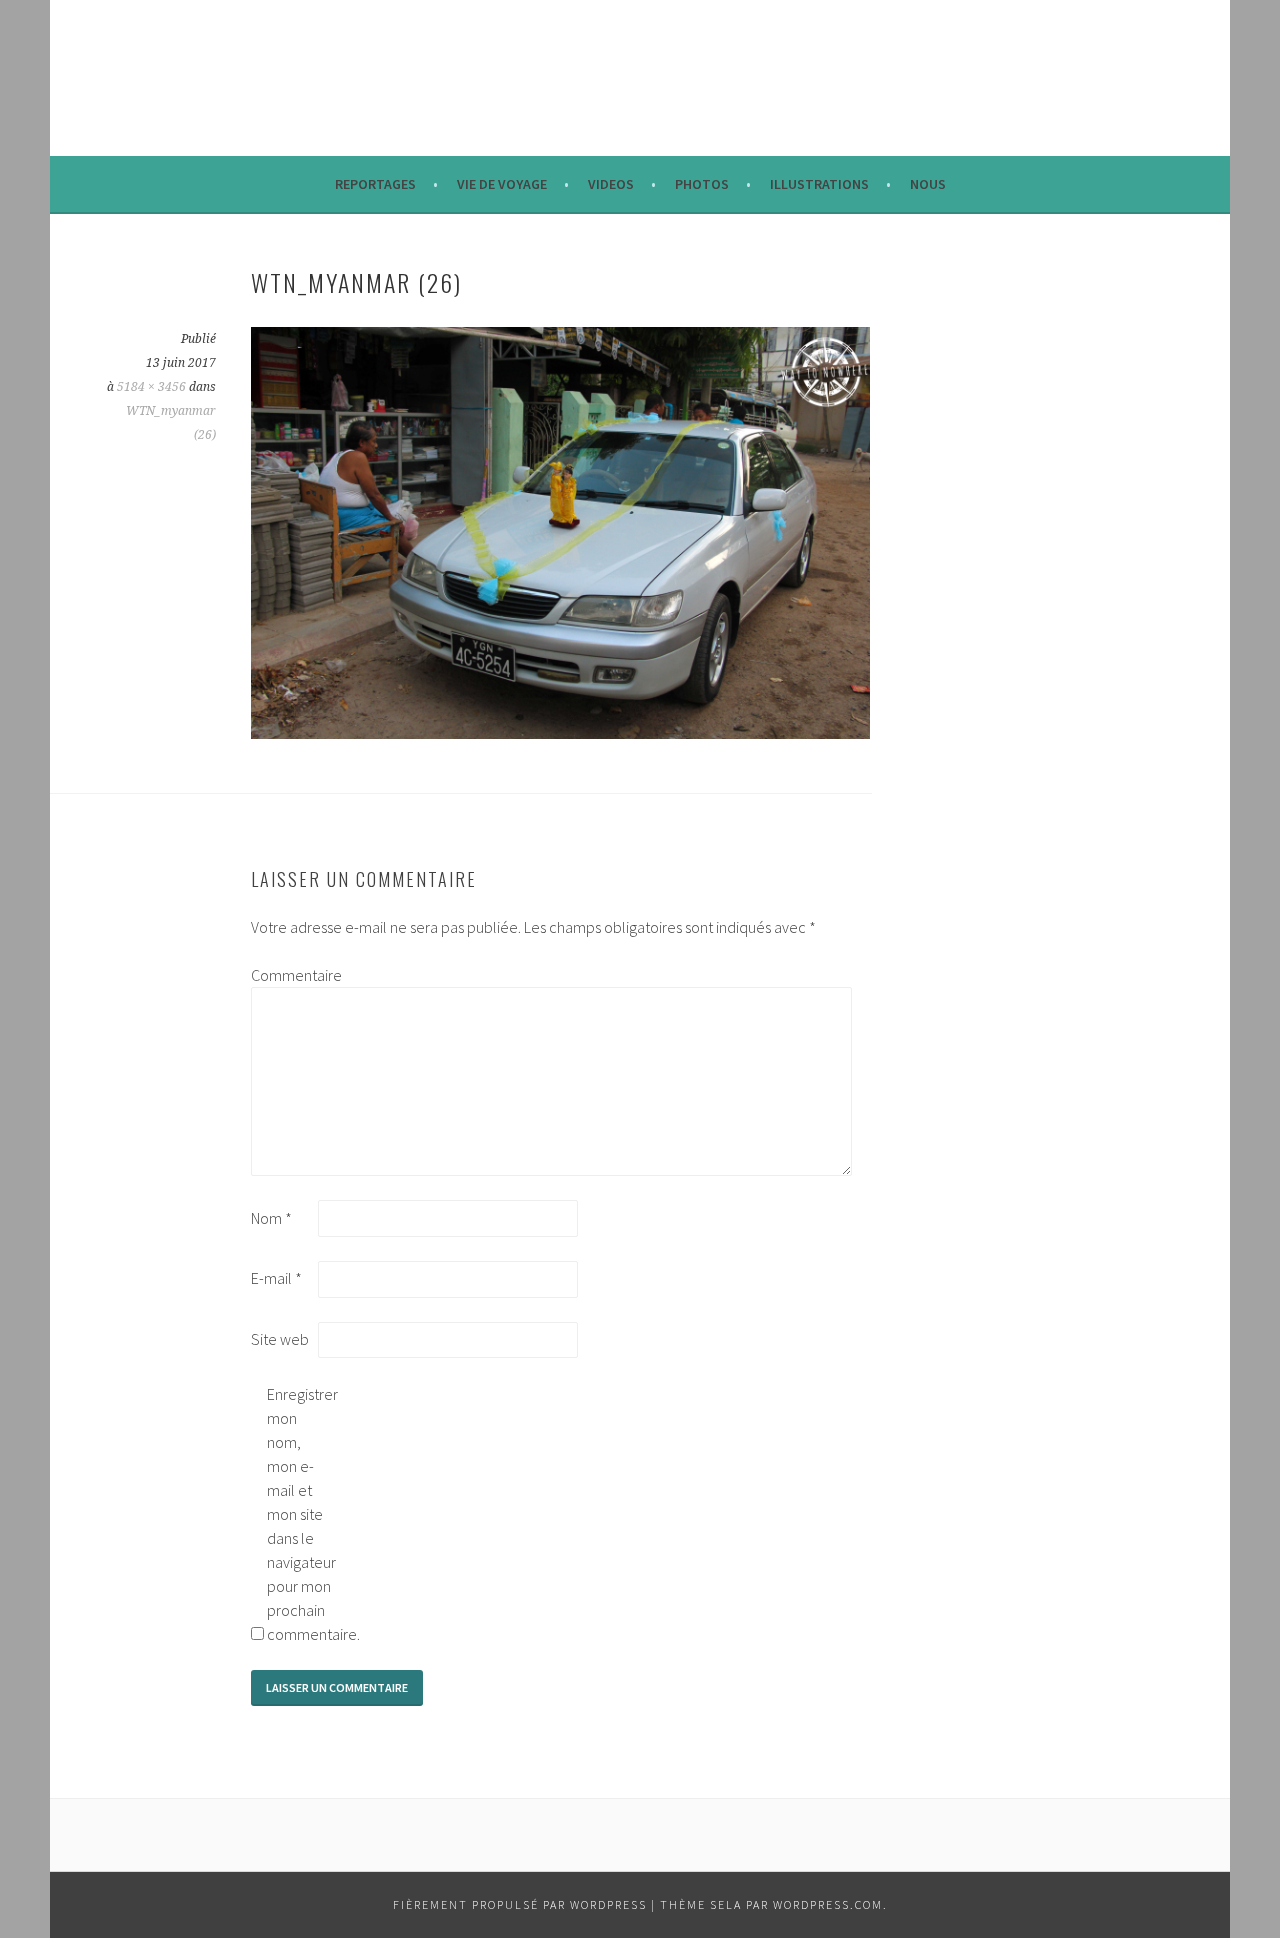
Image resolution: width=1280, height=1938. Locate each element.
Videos (611, 184)
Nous (928, 184)
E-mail (276, 1278)
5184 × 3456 (151, 387)
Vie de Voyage (502, 184)
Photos (702, 184)
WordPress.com (828, 1904)
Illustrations (819, 184)
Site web (280, 1339)
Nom (271, 1218)
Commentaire (283, 975)
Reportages (375, 184)
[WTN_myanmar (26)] (560, 733)
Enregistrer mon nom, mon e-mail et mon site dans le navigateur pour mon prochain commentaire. (299, 1514)
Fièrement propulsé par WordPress (520, 1904)
